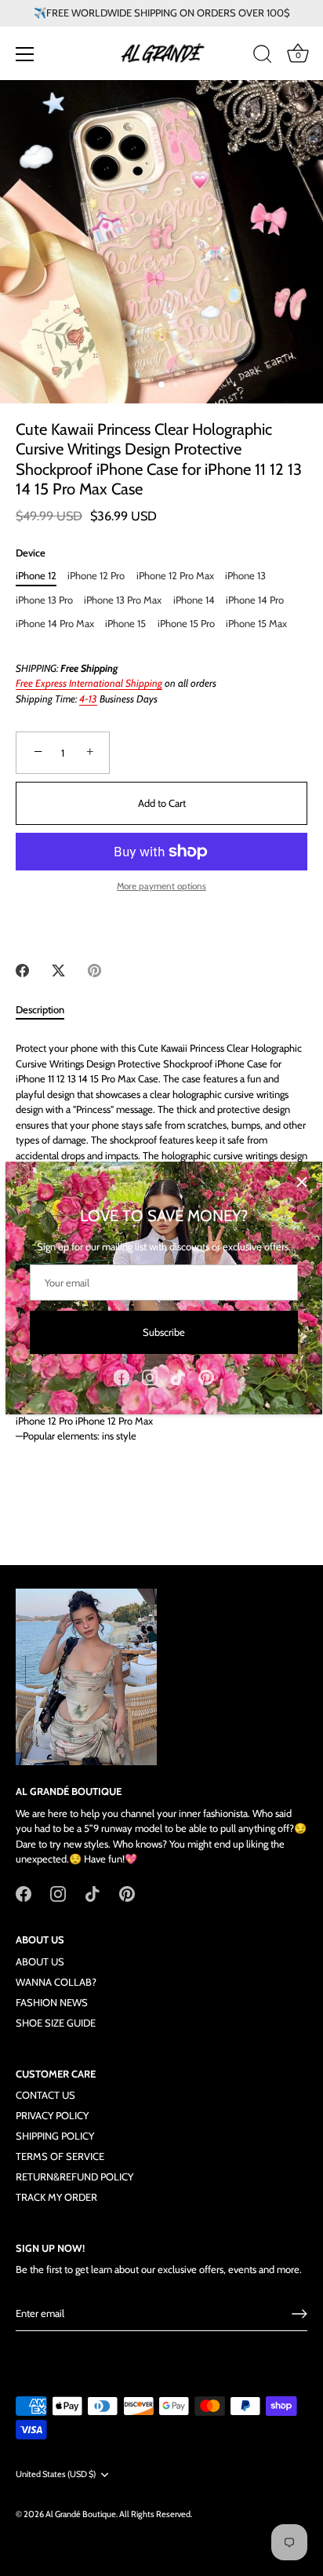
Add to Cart (162, 803)
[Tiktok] (178, 1376)
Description (40, 1009)
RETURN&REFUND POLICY (74, 2176)
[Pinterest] (206, 1376)
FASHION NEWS (52, 2002)
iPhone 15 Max (256, 624)
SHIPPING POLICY (55, 2136)
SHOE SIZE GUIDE (56, 2023)
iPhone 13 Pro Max (123, 600)
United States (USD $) (56, 2474)
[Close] (302, 1182)
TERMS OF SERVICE (60, 2156)
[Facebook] (122, 1376)
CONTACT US (45, 2095)
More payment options (161, 886)
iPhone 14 (194, 600)
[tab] (48, 1010)
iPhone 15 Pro (186, 624)
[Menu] (25, 54)
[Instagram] (150, 1376)
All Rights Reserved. (156, 2514)
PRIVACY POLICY (52, 2115)
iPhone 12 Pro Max (175, 576)
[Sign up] (299, 2314)
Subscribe (164, 1332)
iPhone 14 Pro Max (55, 624)
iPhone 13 (245, 576)
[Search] (263, 57)
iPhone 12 (36, 576)
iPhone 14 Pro (255, 600)
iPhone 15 (125, 624)
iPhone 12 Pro (96, 576)
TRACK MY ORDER (56, 2197)
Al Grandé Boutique (81, 2514)
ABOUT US (40, 1961)
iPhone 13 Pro (44, 600)
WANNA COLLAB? (56, 1982)
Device (31, 553)
